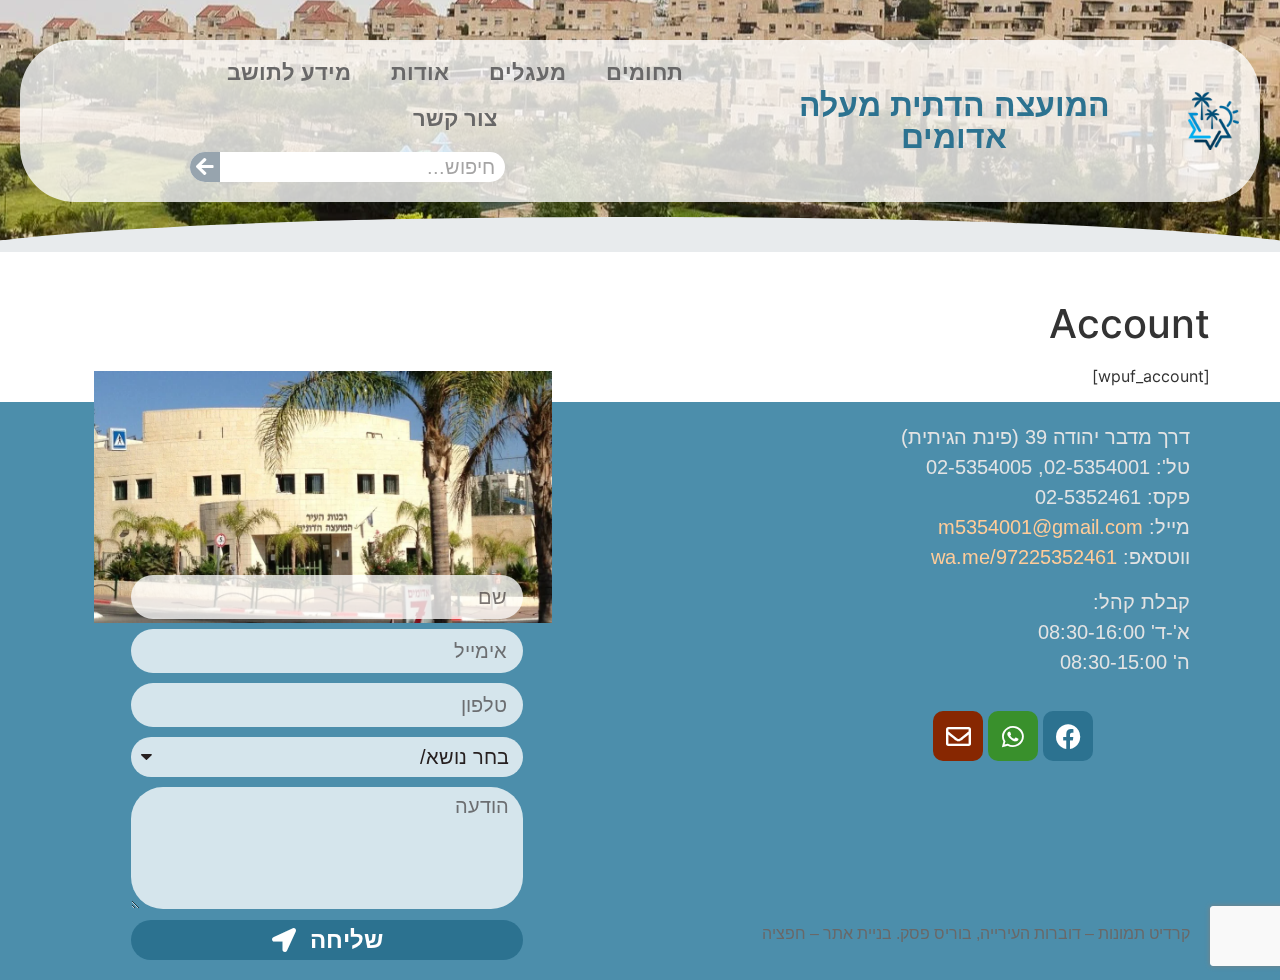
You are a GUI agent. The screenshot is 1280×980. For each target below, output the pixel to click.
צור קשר (455, 118)
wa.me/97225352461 (1024, 557)
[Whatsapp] (1013, 736)
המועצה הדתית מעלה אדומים (954, 121)
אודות (420, 72)
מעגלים (527, 72)
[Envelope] (958, 736)
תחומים (644, 72)
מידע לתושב (289, 72)
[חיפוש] (205, 167)
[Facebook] (1068, 736)
